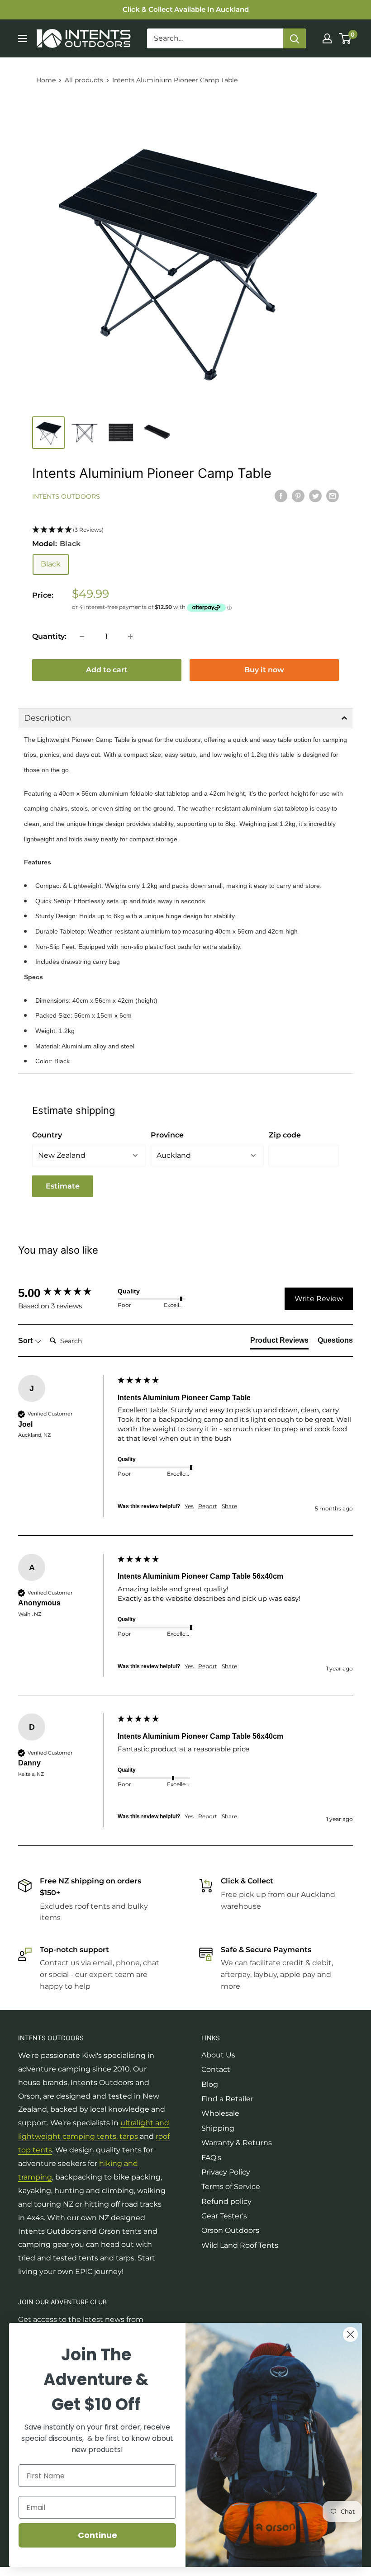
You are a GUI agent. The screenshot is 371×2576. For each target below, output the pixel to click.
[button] (185, 530)
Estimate (63, 1186)
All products (84, 80)
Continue (98, 2535)
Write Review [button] (319, 1299)
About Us (218, 2055)
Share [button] (229, 1506)
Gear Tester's (224, 2216)
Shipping (218, 2128)
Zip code (285, 1135)
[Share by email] (333, 495)
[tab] (279, 1342)
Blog (210, 2084)
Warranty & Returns (237, 2143)
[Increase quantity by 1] (130, 637)
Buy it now (264, 670)
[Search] (295, 38)
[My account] (327, 38)
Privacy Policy (226, 2172)
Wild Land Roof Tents (240, 2245)
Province (167, 1135)
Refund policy (226, 2201)
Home (46, 80)
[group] (66, 1293)
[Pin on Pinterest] (298, 495)
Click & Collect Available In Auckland (186, 9)
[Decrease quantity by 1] (82, 637)
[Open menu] (23, 38)
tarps (130, 2136)
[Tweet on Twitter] (315, 495)
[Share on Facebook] (281, 495)
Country (47, 1135)
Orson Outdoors (230, 2230)
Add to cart (107, 670)
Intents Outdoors (66, 496)
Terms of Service (231, 2187)
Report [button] (208, 1506)
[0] (345, 38)
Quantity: (49, 636)
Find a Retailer (227, 2099)
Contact (216, 2069)
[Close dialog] (350, 2334)
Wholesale (220, 2113)
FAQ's (211, 2158)
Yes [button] (189, 1506)
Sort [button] (26, 1341)
